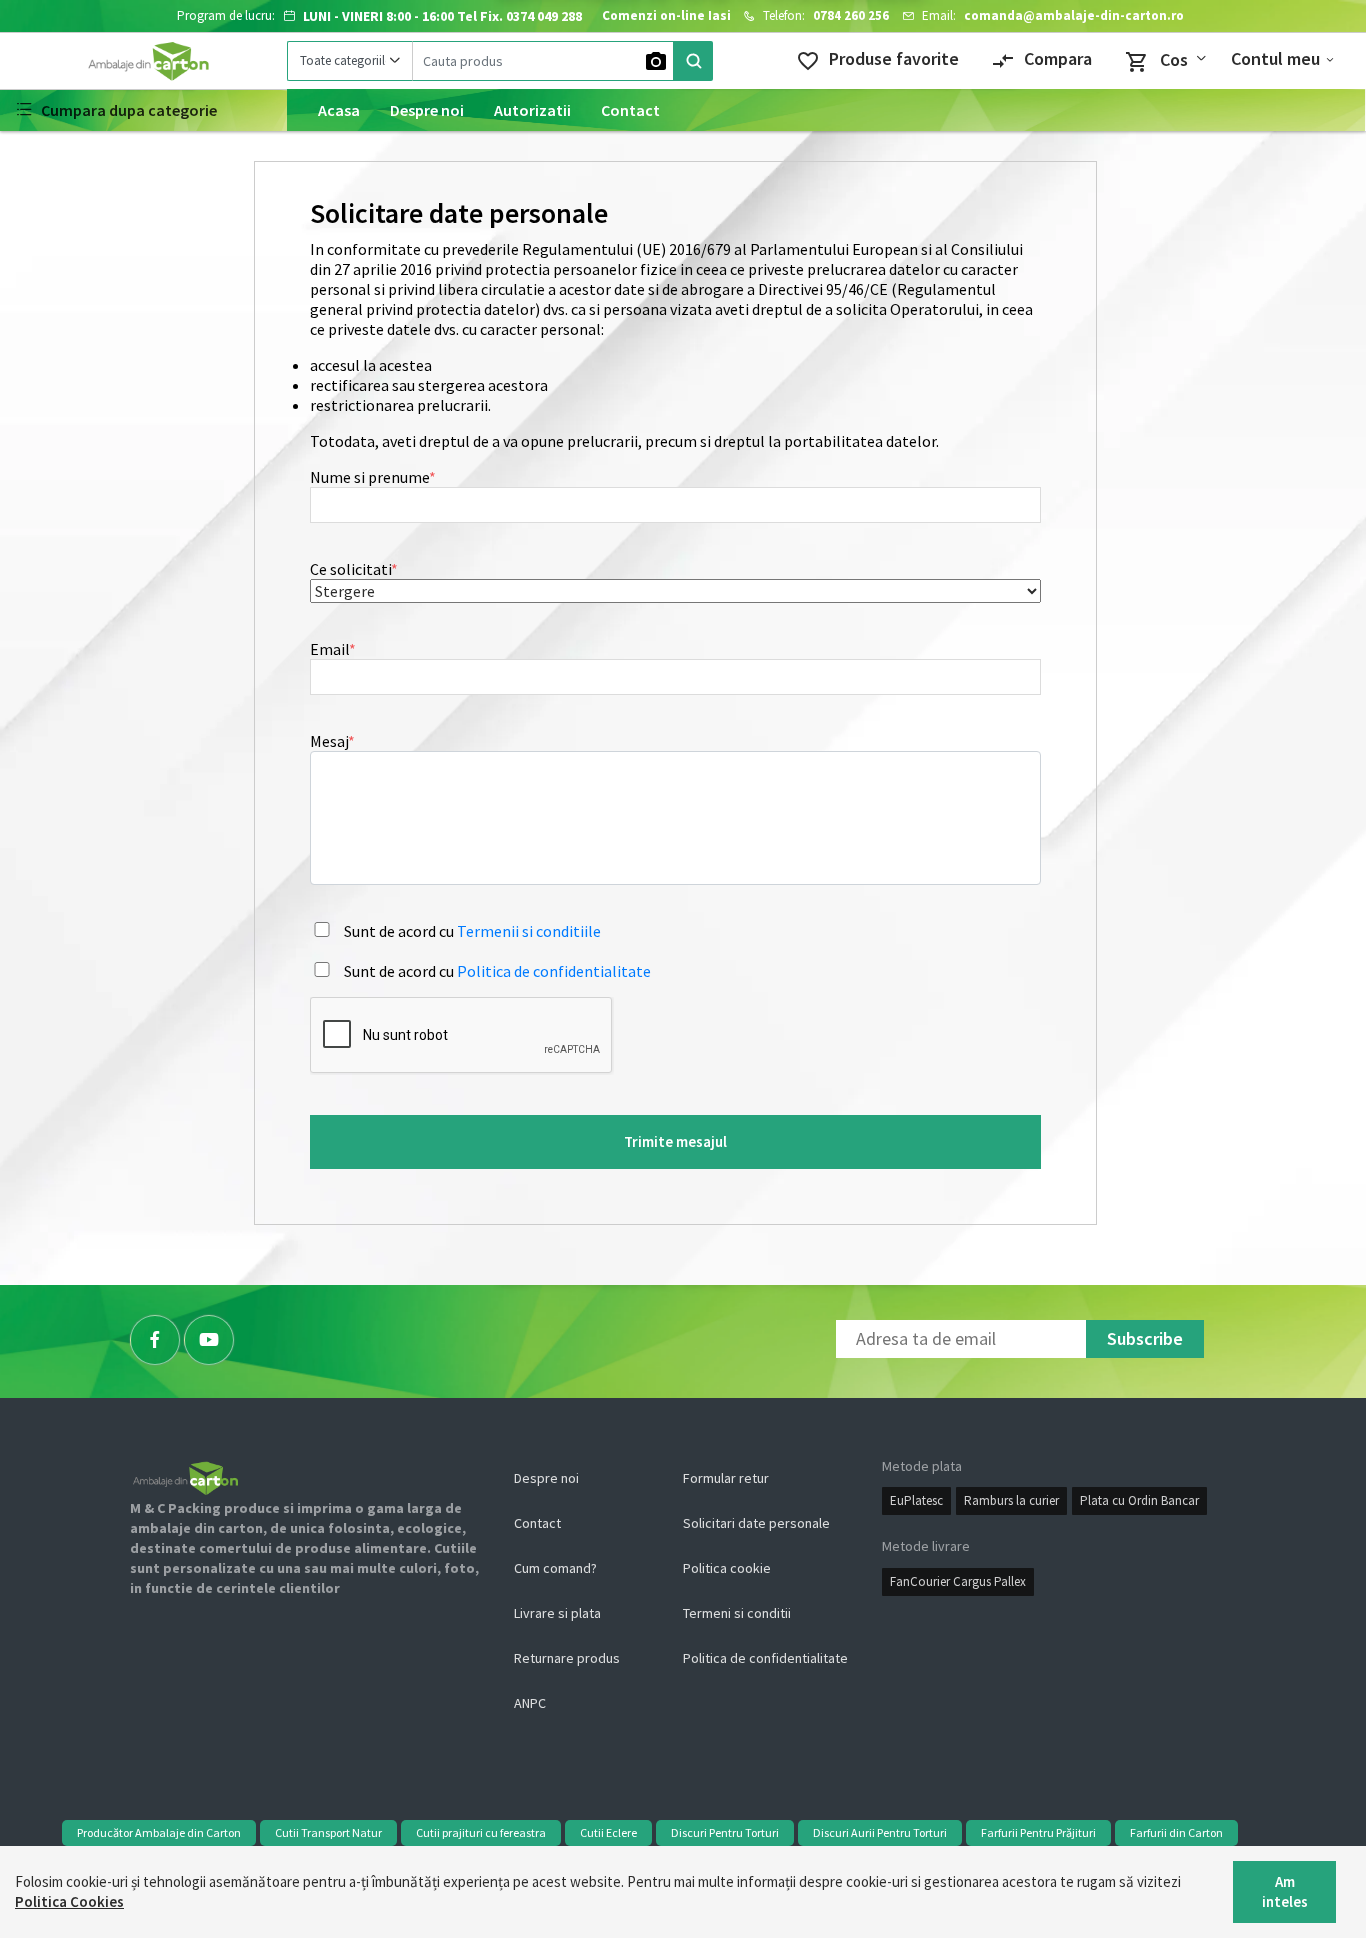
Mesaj (329, 741)
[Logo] (143, 61)
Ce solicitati (351, 569)
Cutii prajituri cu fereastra (481, 1832)
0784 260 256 (851, 15)
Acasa (339, 110)
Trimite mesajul (675, 1141)
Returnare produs (567, 1658)
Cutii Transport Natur (328, 1832)
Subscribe (1145, 1338)
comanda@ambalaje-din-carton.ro (1074, 15)
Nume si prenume (370, 477)
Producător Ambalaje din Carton (159, 1832)
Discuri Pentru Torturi (725, 1832)
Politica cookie (727, 1568)
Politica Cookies (69, 1901)
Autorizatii (532, 110)
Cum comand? (555, 1568)
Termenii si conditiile (529, 931)
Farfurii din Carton (1176, 1832)
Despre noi (427, 110)
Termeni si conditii (737, 1613)
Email (330, 649)
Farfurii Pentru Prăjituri (1038, 1832)
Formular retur (726, 1478)
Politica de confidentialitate (554, 971)
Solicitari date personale (756, 1523)
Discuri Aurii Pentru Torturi (880, 1832)
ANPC (530, 1703)
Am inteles (1285, 1891)
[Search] (693, 61)
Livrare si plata (557, 1613)
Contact (630, 110)
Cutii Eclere (608, 1832)
